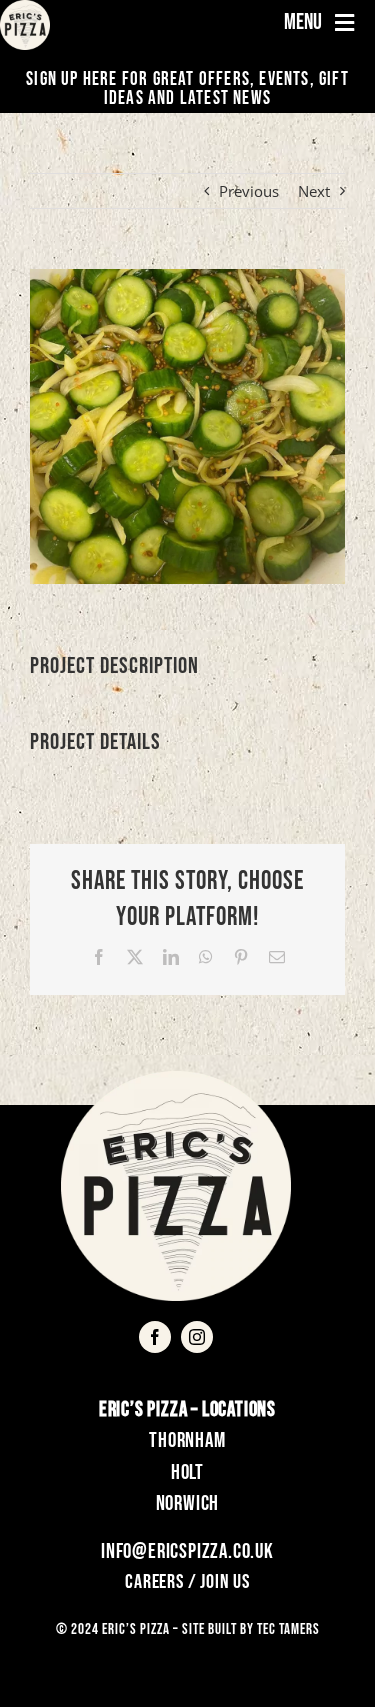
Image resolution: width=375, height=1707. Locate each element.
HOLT (187, 1472)
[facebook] (155, 1337)
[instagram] (197, 1337)
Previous (249, 191)
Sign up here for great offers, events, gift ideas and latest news (187, 89)
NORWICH (188, 1503)
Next (314, 191)
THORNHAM (187, 1440)
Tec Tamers (288, 1629)
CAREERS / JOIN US (187, 1582)
